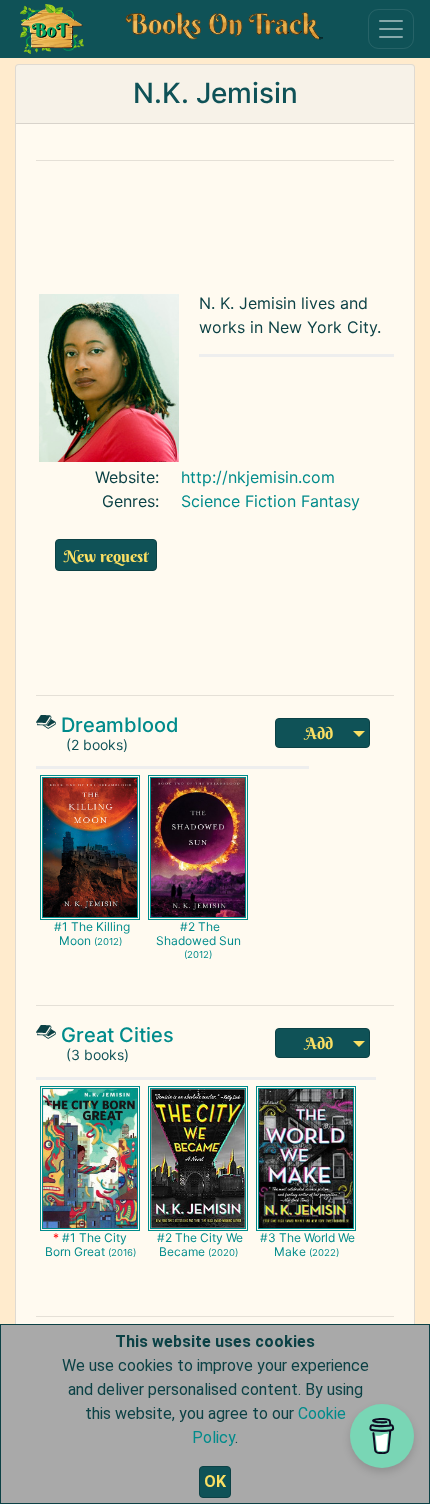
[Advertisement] (215, 222)
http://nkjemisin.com (258, 477)
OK (215, 1481)
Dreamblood (120, 725)
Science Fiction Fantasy (270, 501)
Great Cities (117, 1035)
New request (106, 556)
